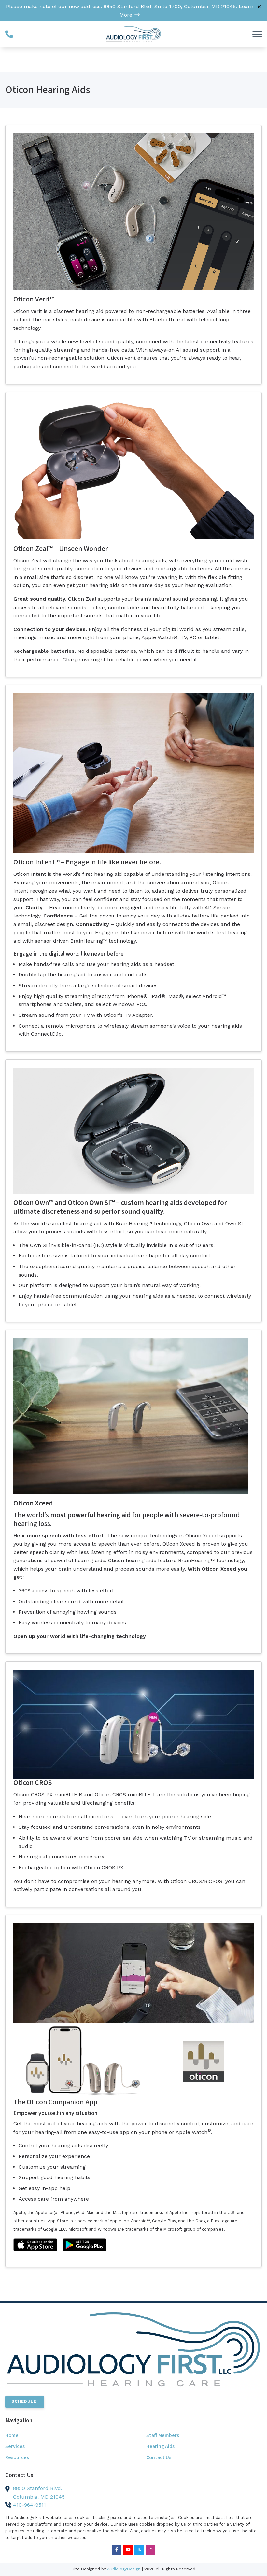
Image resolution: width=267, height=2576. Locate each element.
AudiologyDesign (124, 2569)
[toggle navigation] (257, 34)
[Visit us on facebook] (117, 2550)
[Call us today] (9, 34)
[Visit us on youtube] (128, 2550)
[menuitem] (63, 2436)
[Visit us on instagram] (150, 2550)
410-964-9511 (29, 2505)
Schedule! (25, 2401)
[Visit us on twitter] (139, 2550)
